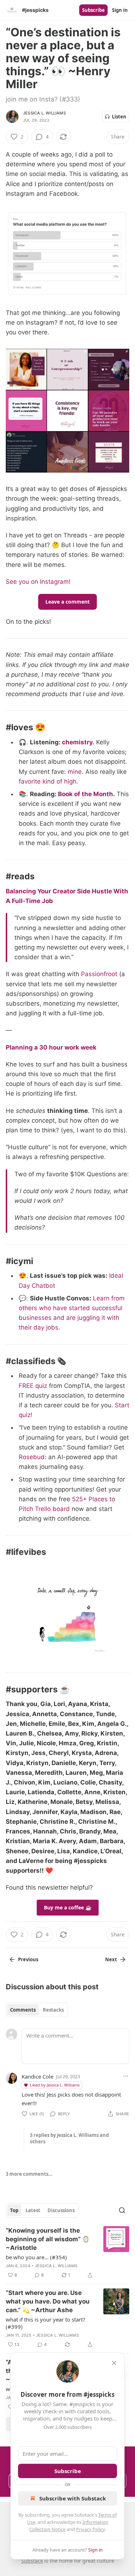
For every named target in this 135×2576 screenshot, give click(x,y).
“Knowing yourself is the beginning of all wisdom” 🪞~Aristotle (48, 2239)
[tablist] (37, 2010)
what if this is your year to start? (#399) (46, 2323)
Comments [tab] (23, 2010)
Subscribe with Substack (73, 2498)
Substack (32, 2561)
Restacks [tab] (53, 2010)
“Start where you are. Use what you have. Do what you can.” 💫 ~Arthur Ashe (48, 2301)
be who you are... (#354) (36, 2257)
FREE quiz (33, 1386)
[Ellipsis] (126, 2076)
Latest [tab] (33, 2210)
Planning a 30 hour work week (51, 1047)
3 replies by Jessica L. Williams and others (69, 2138)
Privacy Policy (90, 2529)
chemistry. (78, 742)
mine (75, 772)
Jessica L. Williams (44, 113)
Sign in (120, 10)
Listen (119, 117)
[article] (67, 2253)
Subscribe (93, 10)
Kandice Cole (37, 2076)
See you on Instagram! (38, 582)
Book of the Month (85, 794)
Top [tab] (14, 2210)
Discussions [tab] (61, 2210)
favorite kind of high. (48, 781)
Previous (28, 1959)
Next (111, 1959)
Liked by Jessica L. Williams (55, 2085)
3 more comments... (29, 2174)
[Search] (122, 2210)
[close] (114, 2363)
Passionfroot (99, 974)
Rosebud (32, 1457)
